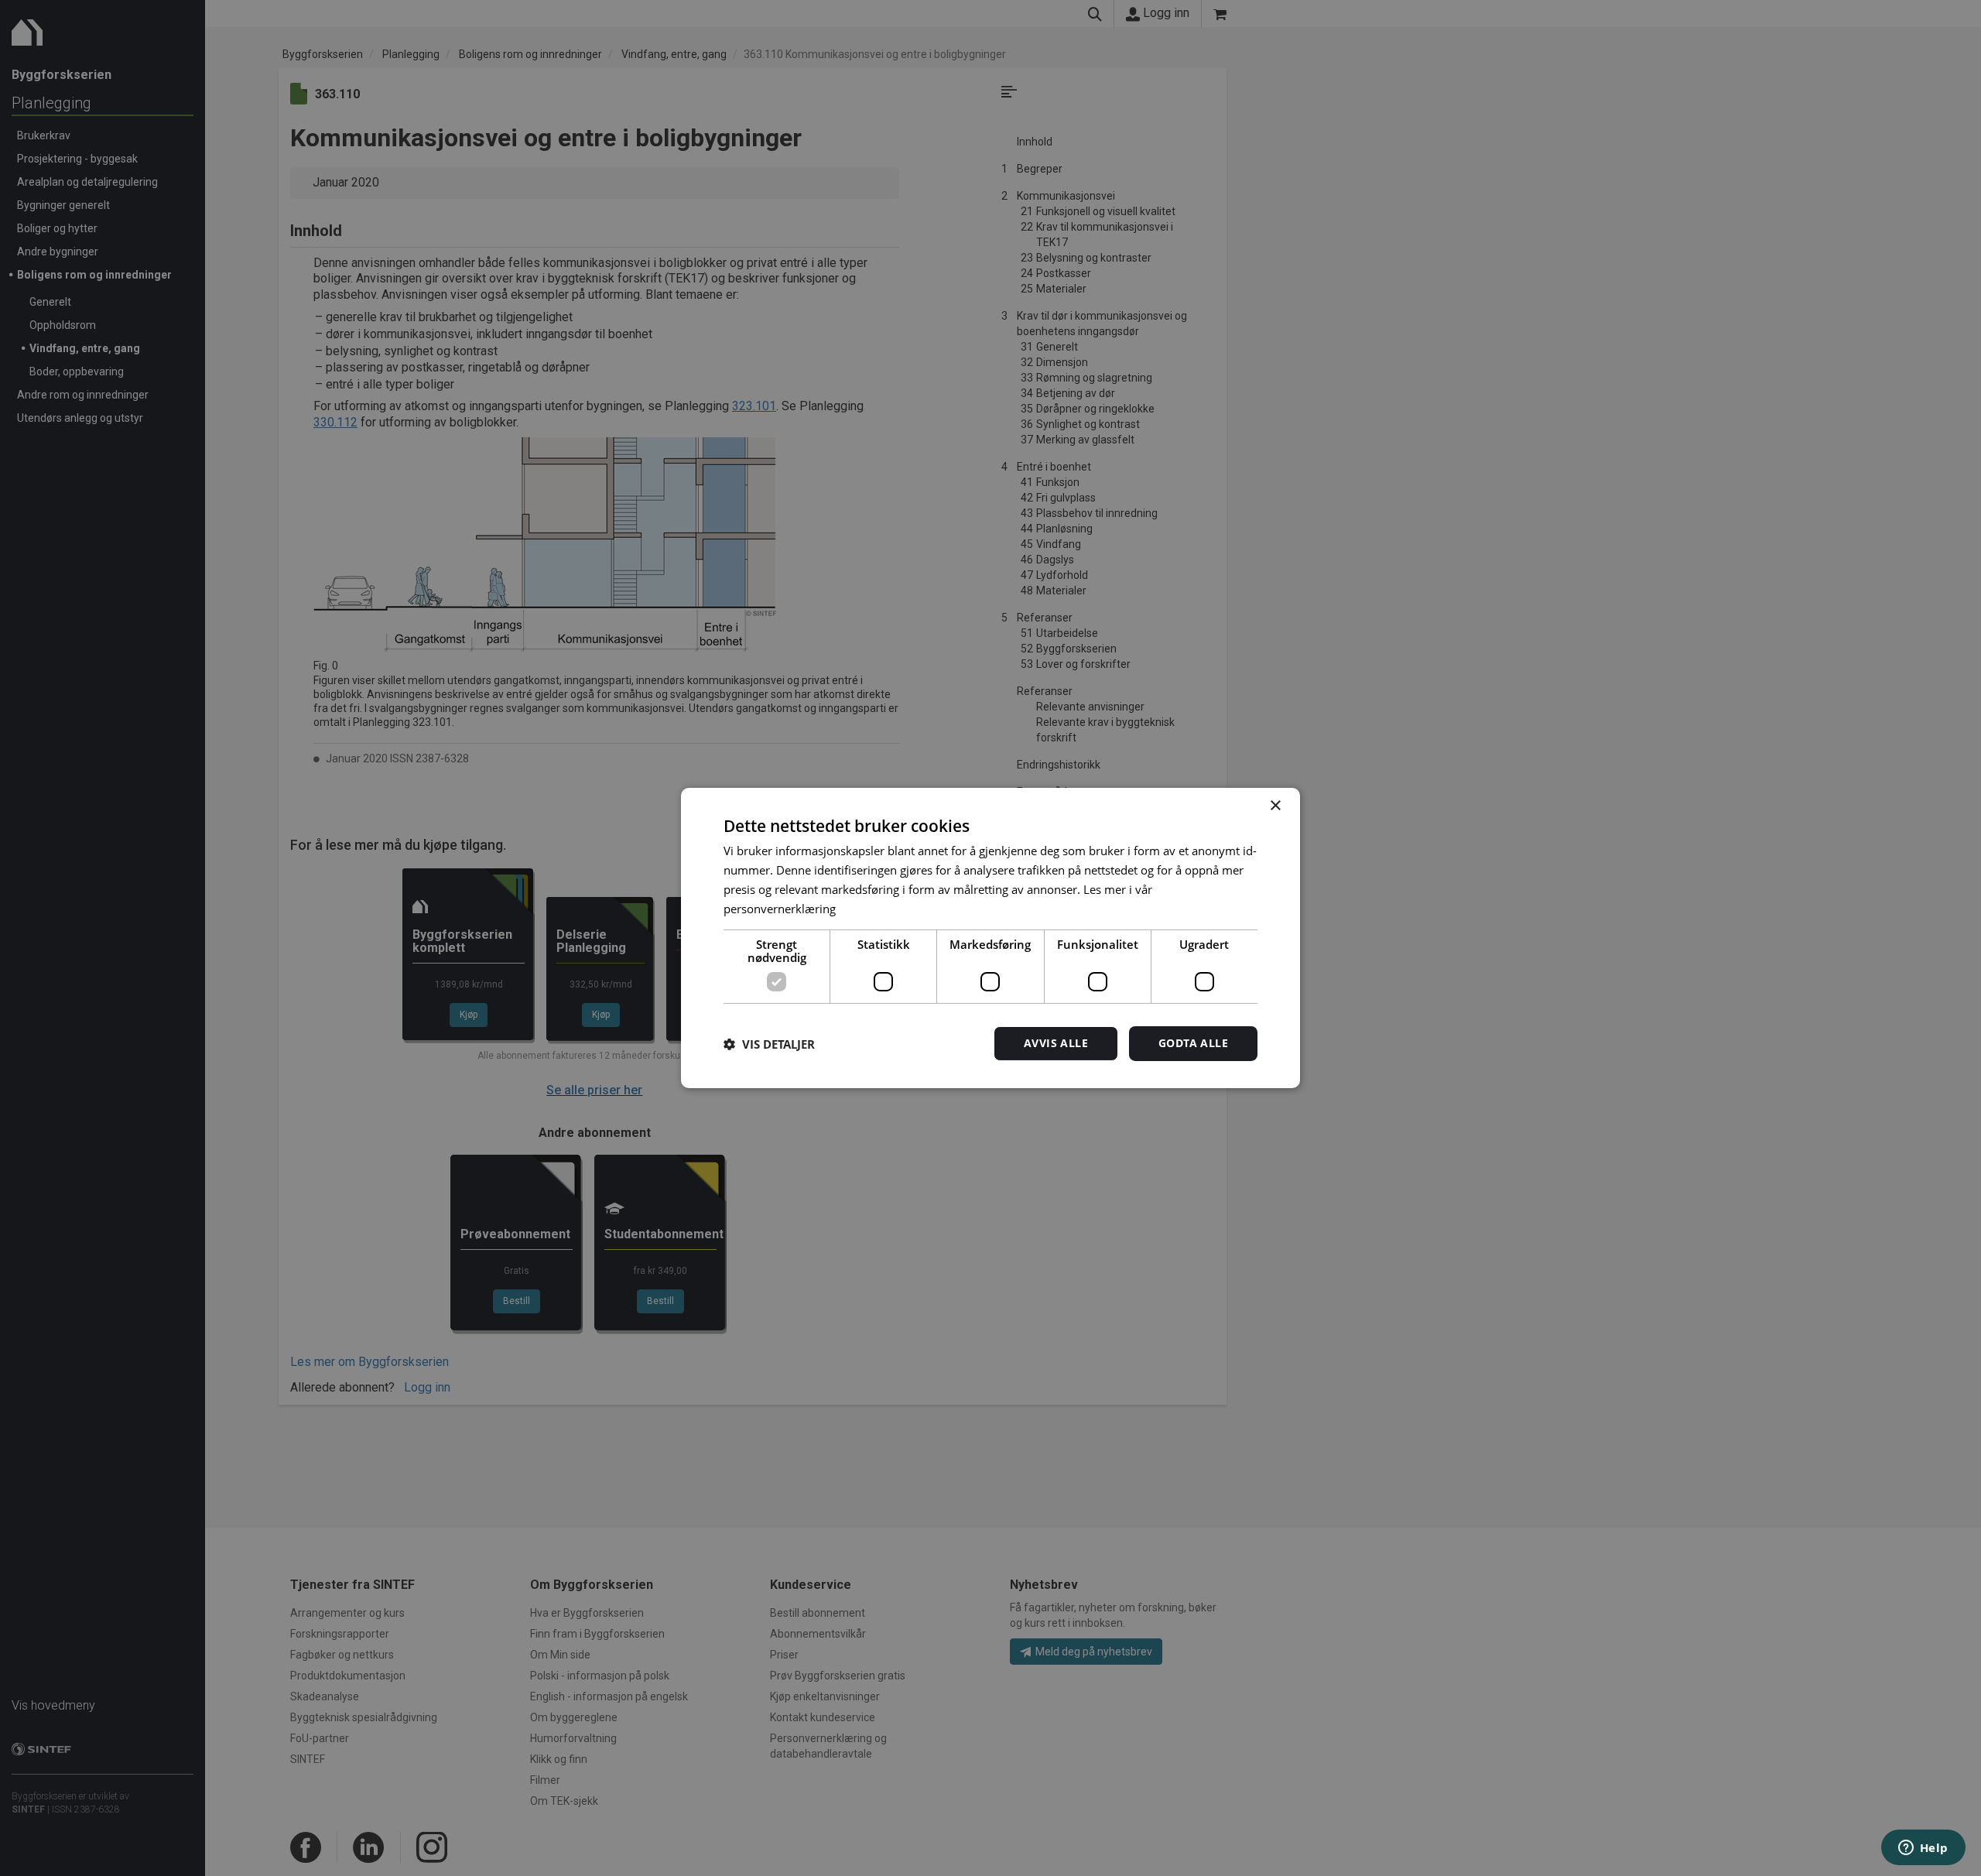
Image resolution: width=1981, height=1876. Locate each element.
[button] (769, 1044)
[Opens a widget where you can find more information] (1923, 1849)
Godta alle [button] (1193, 1043)
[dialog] (990, 938)
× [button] (1275, 806)
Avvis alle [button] (1056, 1043)
